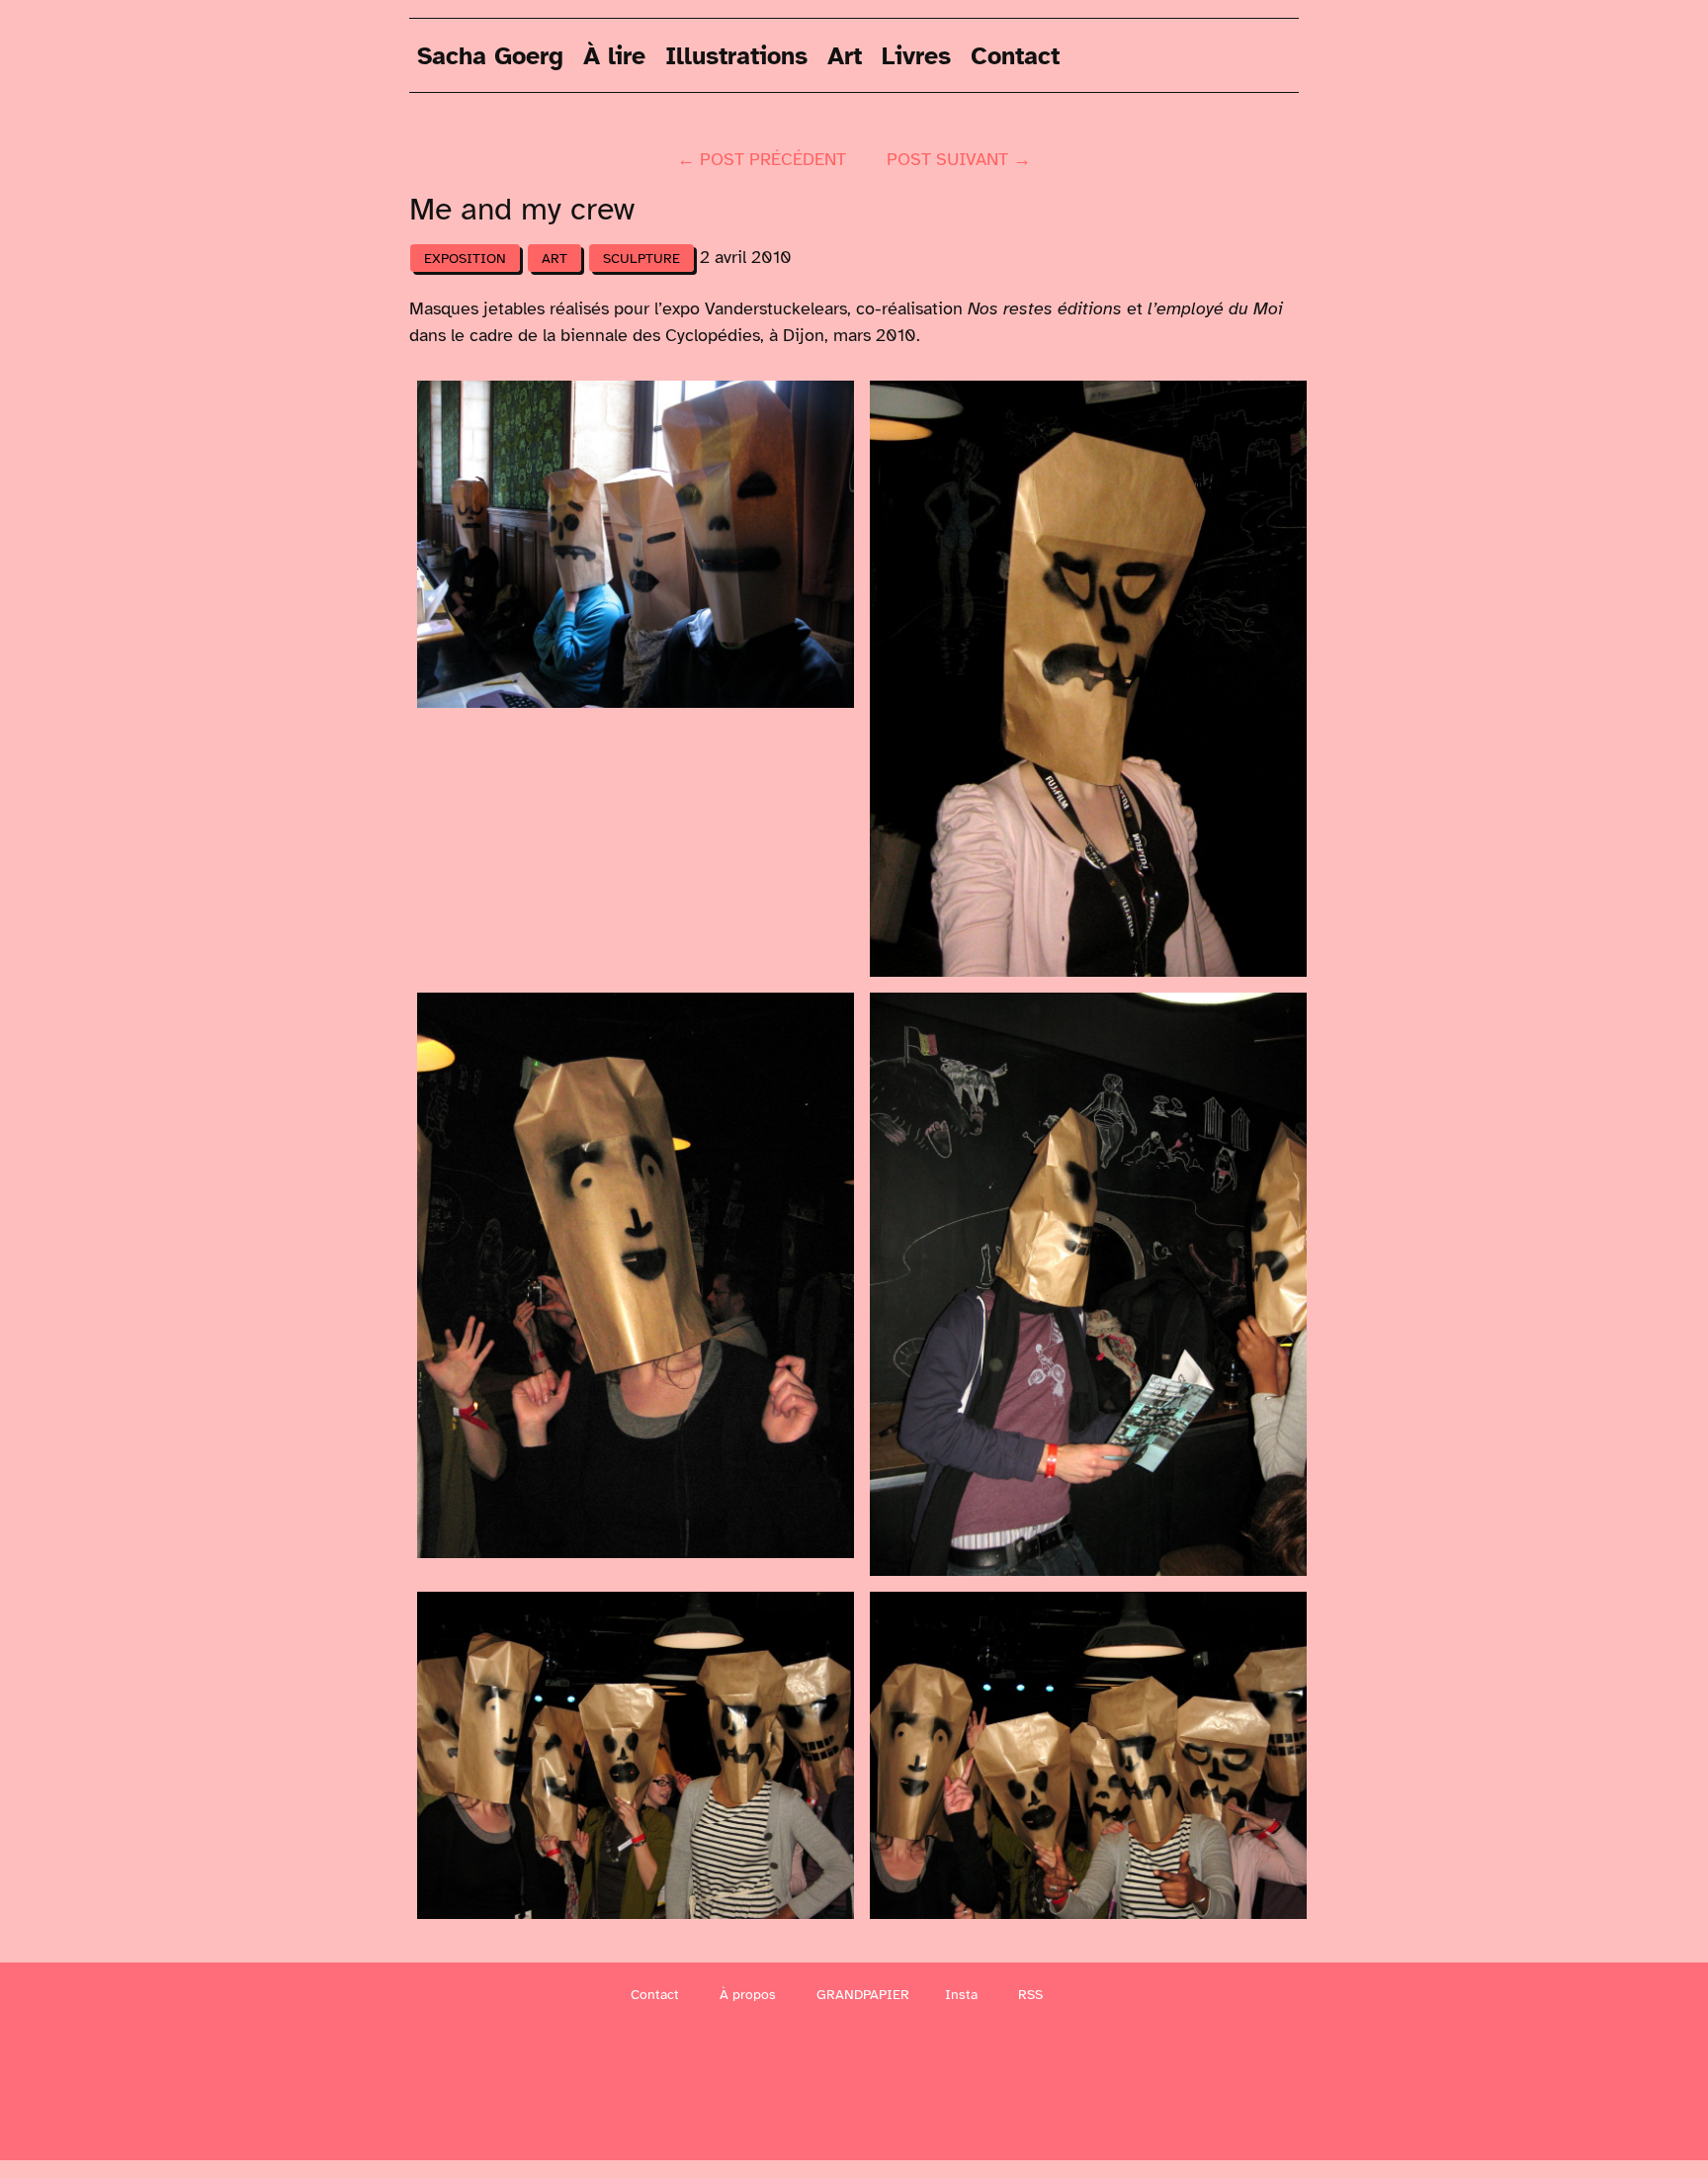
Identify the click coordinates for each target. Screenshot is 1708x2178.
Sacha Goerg (490, 55)
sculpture (641, 259)
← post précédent (762, 159)
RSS (1030, 1995)
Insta (961, 1995)
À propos (748, 1995)
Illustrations (736, 55)
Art (845, 55)
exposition (465, 259)
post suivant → (959, 159)
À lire (614, 55)
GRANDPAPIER (863, 1995)
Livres (916, 55)
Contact (1015, 55)
